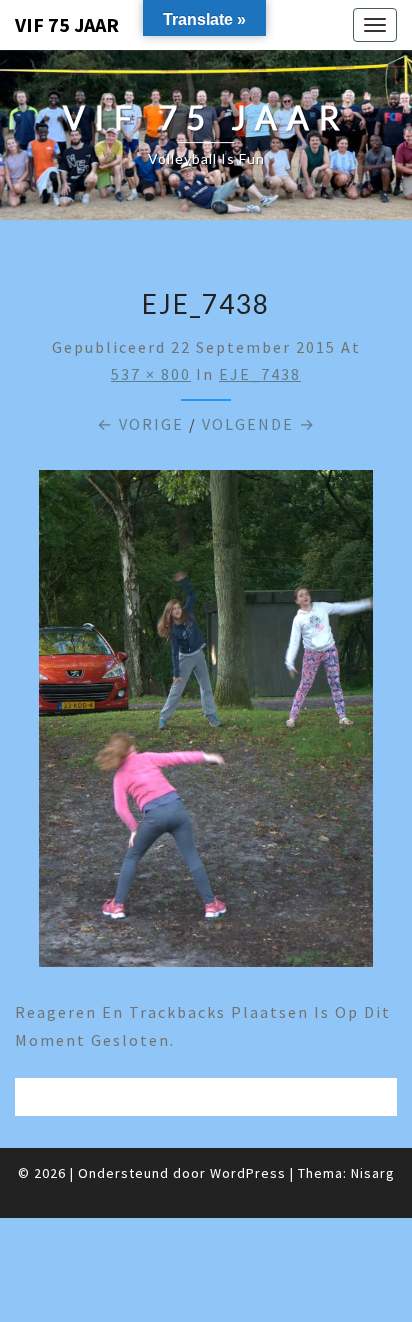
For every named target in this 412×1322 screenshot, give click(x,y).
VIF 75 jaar (67, 24)
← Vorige (140, 424)
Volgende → (259, 424)
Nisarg (373, 1173)
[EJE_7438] (206, 724)
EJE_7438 (260, 374)
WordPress (248, 1173)
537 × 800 (151, 374)
